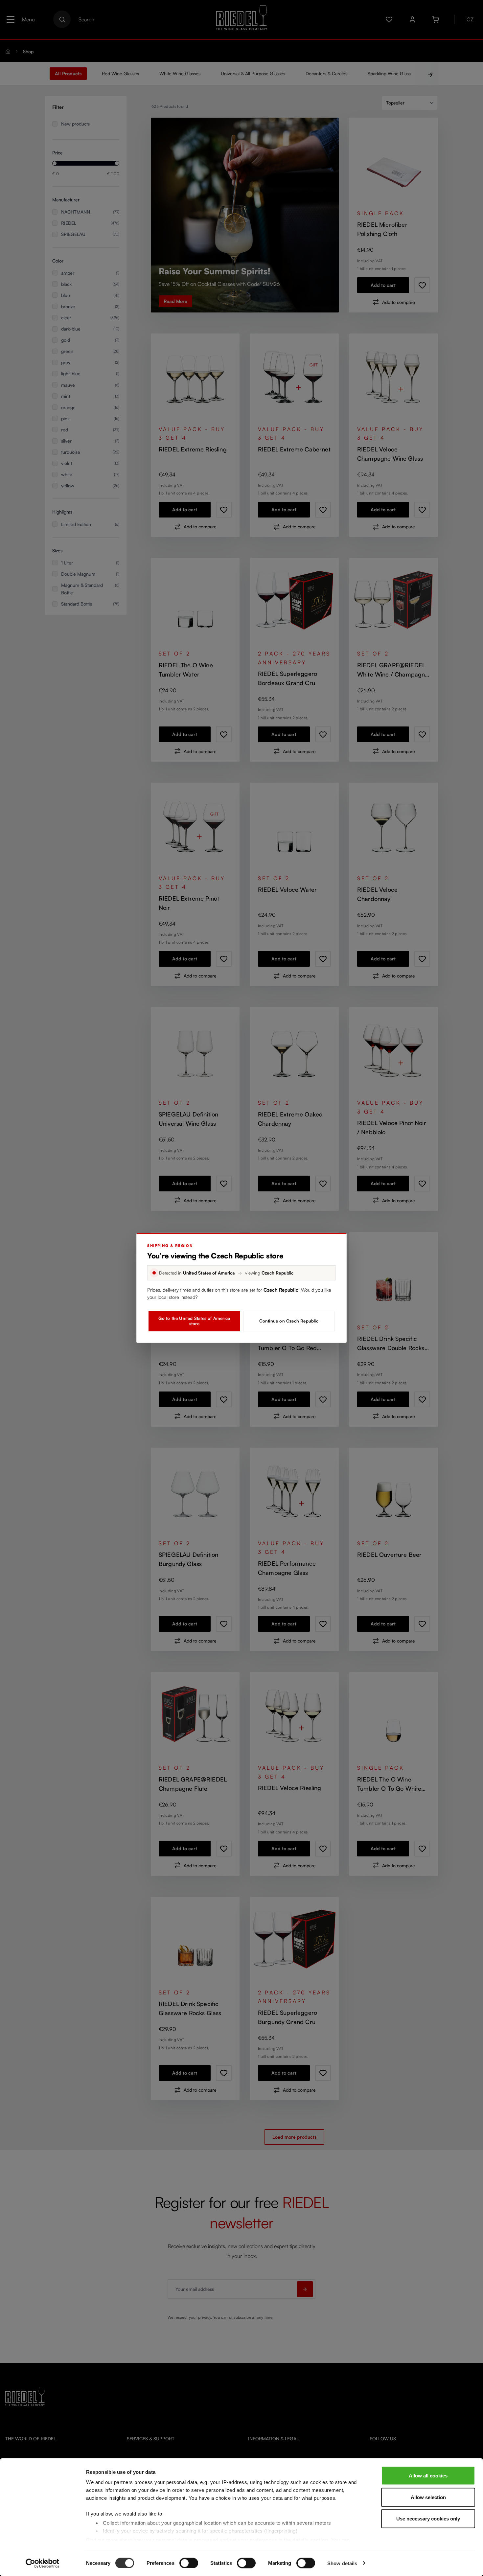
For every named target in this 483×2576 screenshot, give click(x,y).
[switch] (189, 2563)
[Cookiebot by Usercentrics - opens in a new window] (43, 2563)
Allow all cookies (428, 2476)
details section (310, 2540)
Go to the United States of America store (194, 1321)
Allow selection (428, 2497)
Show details (342, 2563)
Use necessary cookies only (428, 2519)
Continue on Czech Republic (289, 1321)
